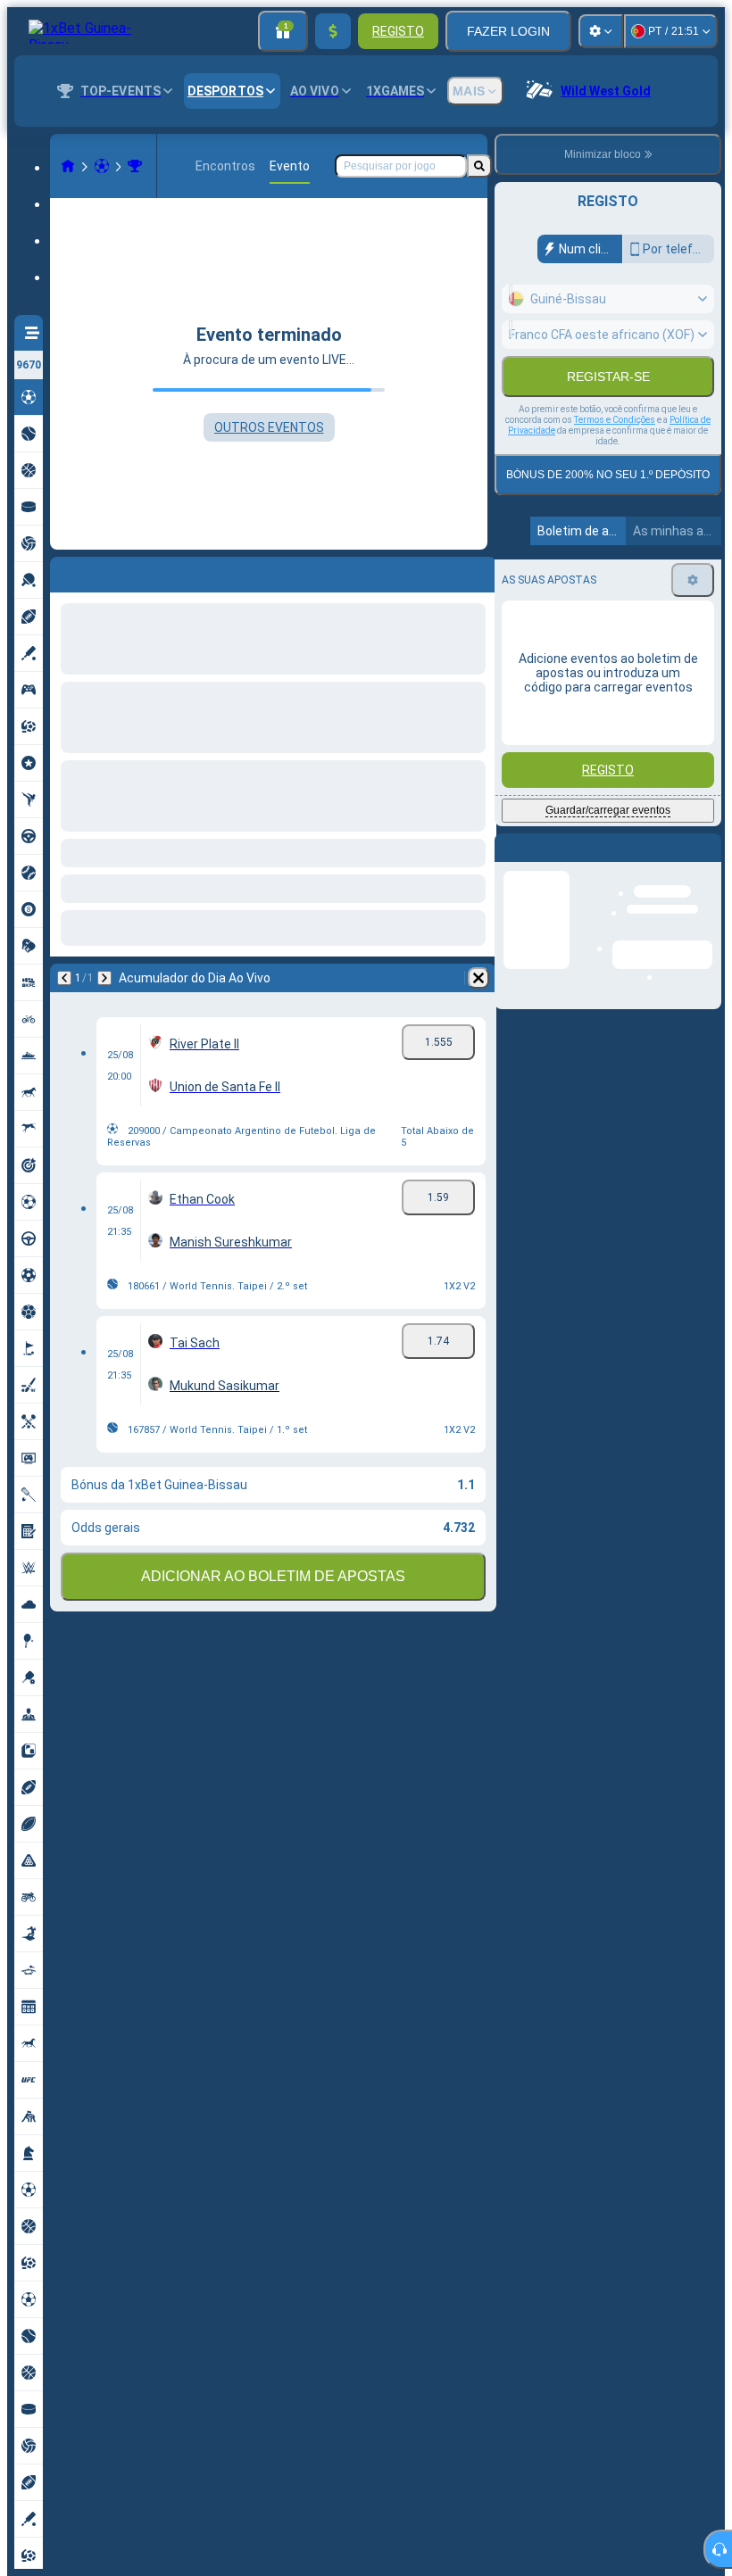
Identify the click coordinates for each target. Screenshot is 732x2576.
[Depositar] (333, 31)
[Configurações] (601, 31)
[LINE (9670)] (68, 166)
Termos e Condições (615, 458)
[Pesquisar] (479, 166)
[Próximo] (111, 571)
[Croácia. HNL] (135, 166)
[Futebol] (102, 166)
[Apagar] (478, 571)
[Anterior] (64, 571)
